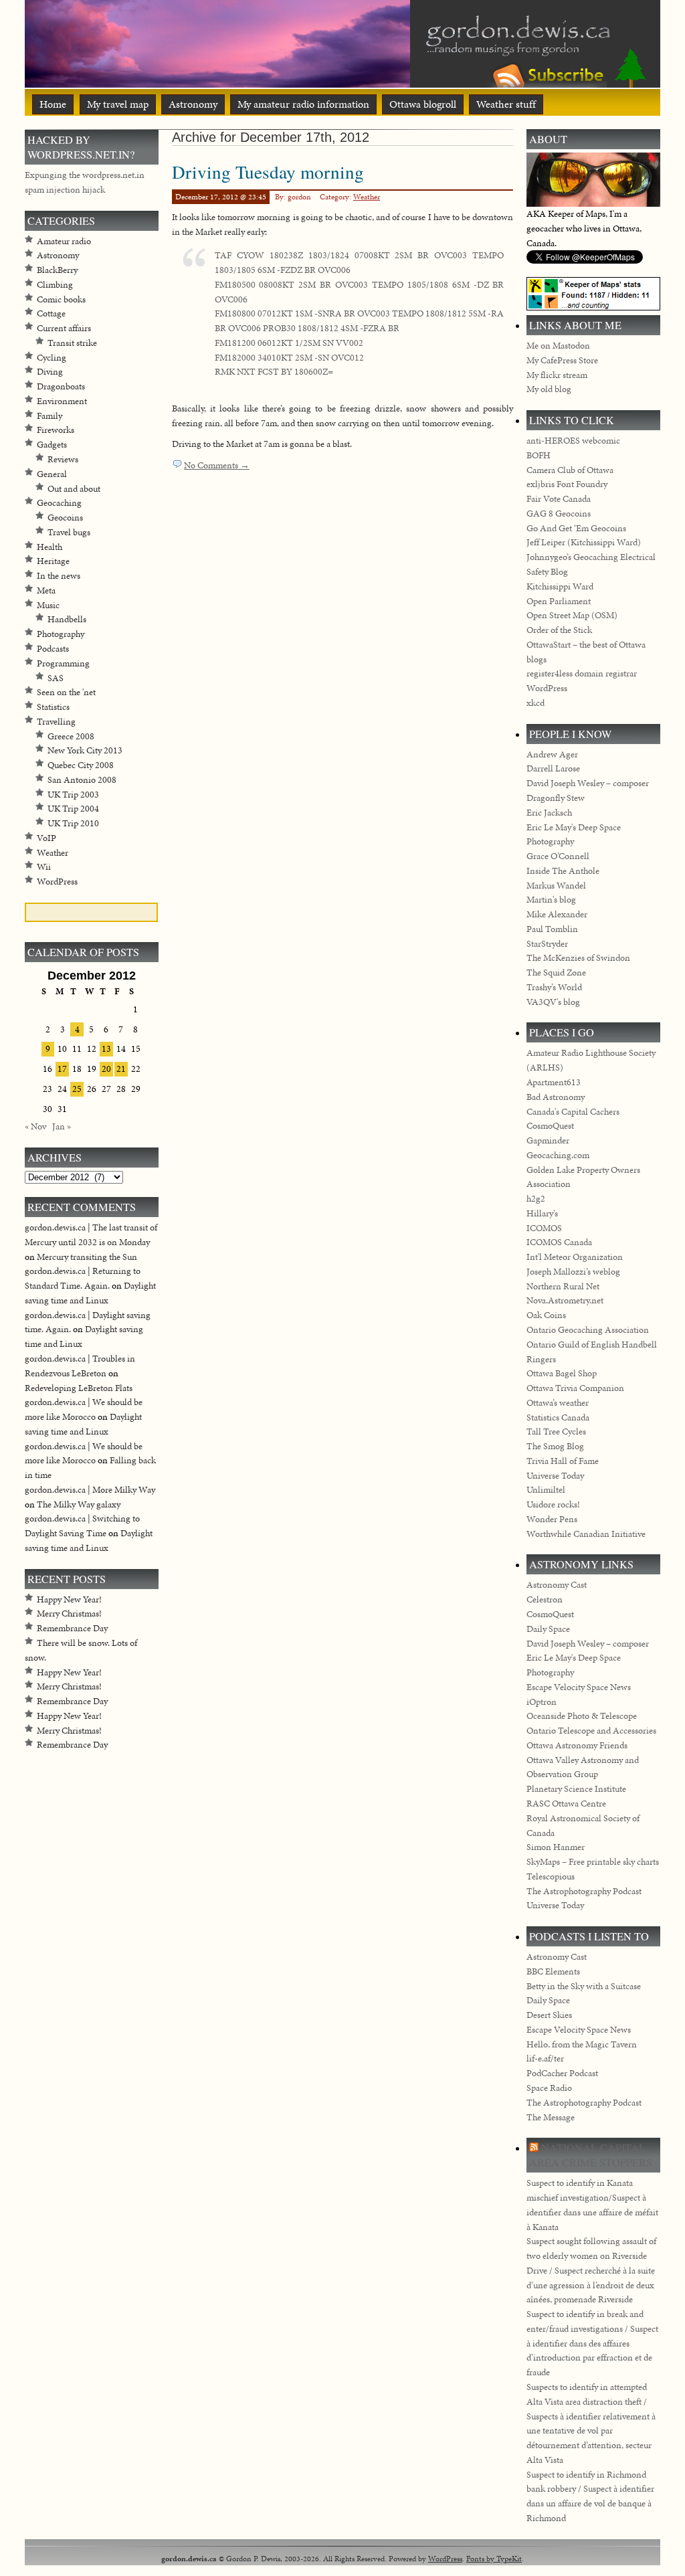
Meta (46, 590)
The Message (551, 2117)
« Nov (35, 1126)
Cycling (52, 358)
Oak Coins (546, 1315)
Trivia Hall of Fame (563, 1461)
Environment (62, 401)
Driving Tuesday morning (268, 172)
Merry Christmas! (69, 1614)
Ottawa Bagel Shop (562, 1373)
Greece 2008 (71, 736)
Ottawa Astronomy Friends (577, 1745)
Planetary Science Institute (576, 1789)
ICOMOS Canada (559, 1242)
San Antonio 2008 (82, 780)
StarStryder (547, 944)
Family (50, 416)
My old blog (549, 389)
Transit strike (72, 343)
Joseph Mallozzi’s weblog (573, 1272)
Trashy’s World (554, 987)
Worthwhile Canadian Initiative (586, 1534)
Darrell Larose (553, 768)
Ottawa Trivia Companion (575, 1388)
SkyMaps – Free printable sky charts (593, 1862)
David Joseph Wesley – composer (588, 783)
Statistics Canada (558, 1417)
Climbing (55, 285)
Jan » (62, 1126)
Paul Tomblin (552, 929)
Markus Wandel (556, 886)
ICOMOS (544, 1228)
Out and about (74, 489)
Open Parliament (559, 601)
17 (62, 1069)
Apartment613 (554, 1082)
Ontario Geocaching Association (588, 1330)
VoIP (46, 838)
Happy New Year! (69, 1599)
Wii (44, 867)
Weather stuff (506, 104)
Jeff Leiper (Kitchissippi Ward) (584, 542)
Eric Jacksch (549, 813)
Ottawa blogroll (423, 104)
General (52, 474)
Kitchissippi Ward (560, 586)
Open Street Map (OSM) (572, 615)
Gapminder (548, 1140)
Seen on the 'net (66, 692)
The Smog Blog (555, 1446)
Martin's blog (551, 900)
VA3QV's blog (553, 1002)
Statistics (53, 707)
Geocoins (65, 518)
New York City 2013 (85, 750)
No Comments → (217, 465)
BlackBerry (57, 270)
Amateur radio (64, 241)
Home (53, 104)
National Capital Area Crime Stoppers (591, 2155)
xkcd (535, 703)
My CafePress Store (562, 360)
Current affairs (64, 328)
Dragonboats (61, 386)
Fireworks (56, 430)
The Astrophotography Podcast (584, 1891)
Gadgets (52, 445)
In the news (59, 576)
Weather (367, 197)
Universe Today (555, 1476)
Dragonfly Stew (556, 798)
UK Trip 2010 (73, 823)
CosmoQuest (550, 1126)
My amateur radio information (303, 104)
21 (121, 1069)
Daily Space (548, 1629)
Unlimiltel (546, 1490)
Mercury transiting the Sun (87, 1257)
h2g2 (536, 1199)
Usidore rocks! (553, 1504)
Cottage (51, 313)
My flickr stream (557, 375)
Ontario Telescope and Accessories (591, 1731)
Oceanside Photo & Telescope (582, 1716)
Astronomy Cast (557, 1585)
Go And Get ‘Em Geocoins (576, 528)
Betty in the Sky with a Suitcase (584, 1986)
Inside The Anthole (563, 871)
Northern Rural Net (563, 1286)
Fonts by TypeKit (494, 2558)
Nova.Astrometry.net (565, 1300)
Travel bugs (69, 532)
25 (77, 1089)
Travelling (56, 722)
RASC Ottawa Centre (566, 1804)
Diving (50, 372)
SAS (56, 678)
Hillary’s (542, 1213)
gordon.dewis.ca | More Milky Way (90, 1490)
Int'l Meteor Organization (575, 1257)
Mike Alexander (557, 914)
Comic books (61, 299)
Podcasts (53, 649)
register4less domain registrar (582, 673)
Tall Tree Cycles (556, 1432)
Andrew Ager (552, 754)
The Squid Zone (556, 973)
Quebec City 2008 (81, 765)
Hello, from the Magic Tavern (582, 2044)
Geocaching (59, 503)
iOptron (542, 1702)
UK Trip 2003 (73, 795)
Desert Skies (549, 2015)
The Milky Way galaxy (79, 1504)
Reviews (63, 459)
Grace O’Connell (558, 856)
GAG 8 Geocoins (559, 514)
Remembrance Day (72, 1628)
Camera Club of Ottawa (570, 470)
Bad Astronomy (556, 1097)
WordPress (57, 882)
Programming (63, 663)
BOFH (539, 455)
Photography (61, 634)
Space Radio (549, 2088)
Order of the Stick (559, 630)
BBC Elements (553, 1971)
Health (50, 547)
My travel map (118, 104)
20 (106, 1069)
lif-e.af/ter (545, 2058)
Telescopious (551, 1876)
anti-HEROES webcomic (573, 441)
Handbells (67, 619)
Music (48, 605)
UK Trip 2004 (73, 809)
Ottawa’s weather (558, 1403)
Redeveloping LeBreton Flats (79, 1388)
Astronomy (193, 104)
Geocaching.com (558, 1155)
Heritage (53, 561)
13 (106, 1049)
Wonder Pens (552, 1519)
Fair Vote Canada (559, 499)
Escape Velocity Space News (579, 1687)
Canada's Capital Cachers (573, 1112)
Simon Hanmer (556, 1847)
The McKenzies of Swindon (578, 958)
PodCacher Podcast (562, 2073)
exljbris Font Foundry (567, 484)
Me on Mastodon (558, 346)
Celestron (545, 1599)
